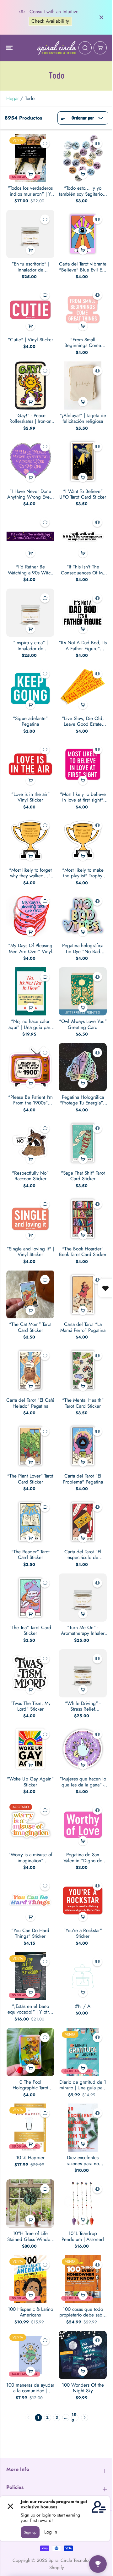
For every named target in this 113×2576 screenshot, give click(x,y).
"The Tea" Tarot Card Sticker (30, 1631)
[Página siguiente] (85, 2418)
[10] (30, 2203)
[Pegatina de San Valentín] (83, 1825)
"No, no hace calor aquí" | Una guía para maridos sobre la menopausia (30, 1024)
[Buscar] (85, 48)
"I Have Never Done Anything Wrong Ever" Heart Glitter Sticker (30, 494)
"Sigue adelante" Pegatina (30, 721)
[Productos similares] (45, 143)
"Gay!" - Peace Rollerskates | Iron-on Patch (30, 419)
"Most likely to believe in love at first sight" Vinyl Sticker (83, 797)
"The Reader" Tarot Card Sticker (30, 1555)
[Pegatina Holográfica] (83, 1067)
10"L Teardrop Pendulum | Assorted (83, 2236)
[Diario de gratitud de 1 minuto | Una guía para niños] (83, 2052)
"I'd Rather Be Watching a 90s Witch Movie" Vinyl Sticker (30, 570)
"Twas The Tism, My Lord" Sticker (30, 1706)
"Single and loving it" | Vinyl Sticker (30, 1252)
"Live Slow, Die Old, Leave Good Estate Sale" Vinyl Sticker (83, 721)
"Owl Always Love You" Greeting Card (83, 1024)
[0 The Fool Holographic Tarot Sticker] (30, 2052)
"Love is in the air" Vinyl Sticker (30, 797)
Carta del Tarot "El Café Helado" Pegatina (30, 1403)
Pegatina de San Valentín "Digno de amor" (83, 1858)
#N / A (83, 2006)
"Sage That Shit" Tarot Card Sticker (83, 1176)
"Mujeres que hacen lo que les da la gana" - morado (83, 1782)
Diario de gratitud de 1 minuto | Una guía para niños (83, 2085)
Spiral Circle (60, 2560)
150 (74, 2418)
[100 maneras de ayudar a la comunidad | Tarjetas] (30, 2355)
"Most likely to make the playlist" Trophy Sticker (83, 873)
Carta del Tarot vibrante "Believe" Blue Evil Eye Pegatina (83, 267)
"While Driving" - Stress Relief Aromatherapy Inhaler (83, 1706)
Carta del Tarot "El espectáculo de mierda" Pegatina (83, 1555)
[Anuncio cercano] (101, 17)
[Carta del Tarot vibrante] (83, 234)
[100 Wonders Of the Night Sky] (83, 2355)
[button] (10, 48)
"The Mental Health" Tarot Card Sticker (83, 1403)
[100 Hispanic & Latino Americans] (30, 2279)
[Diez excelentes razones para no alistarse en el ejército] (83, 2128)
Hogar (13, 98)
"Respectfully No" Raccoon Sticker (30, 1176)
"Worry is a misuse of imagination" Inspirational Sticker (30, 1858)
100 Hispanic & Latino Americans (30, 2312)
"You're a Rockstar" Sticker (83, 1933)
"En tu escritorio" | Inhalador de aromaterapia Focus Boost (30, 267)
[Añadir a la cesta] (30, 174)
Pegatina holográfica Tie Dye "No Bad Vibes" (83, 949)
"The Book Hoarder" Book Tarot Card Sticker (83, 1252)
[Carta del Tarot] (83, 1294)
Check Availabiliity (50, 21)
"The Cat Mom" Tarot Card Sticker (30, 1327)
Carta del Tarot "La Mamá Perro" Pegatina (83, 1327)
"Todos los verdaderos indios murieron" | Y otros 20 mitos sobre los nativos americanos (30, 191)
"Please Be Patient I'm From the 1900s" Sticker (30, 1100)
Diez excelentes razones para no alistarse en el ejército (83, 2161)
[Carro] (100, 48)
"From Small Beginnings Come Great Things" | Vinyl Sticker (83, 343)
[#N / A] (83, 1976)
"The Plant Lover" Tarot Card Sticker (30, 1479)
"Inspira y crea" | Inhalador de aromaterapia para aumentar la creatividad (30, 646)
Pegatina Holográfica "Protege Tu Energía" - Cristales (83, 1100)
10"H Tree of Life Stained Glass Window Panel (30, 2236)
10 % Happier (30, 2158)
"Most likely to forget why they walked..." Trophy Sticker (30, 873)
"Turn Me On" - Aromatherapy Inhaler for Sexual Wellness (83, 1631)
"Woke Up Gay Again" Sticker (30, 1782)
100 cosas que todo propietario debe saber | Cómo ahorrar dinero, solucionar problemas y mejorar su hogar (83, 2312)
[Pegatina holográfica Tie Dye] (83, 916)
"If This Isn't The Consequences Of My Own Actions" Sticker (83, 570)
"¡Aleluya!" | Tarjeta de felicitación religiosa (83, 419)
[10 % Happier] (30, 2128)
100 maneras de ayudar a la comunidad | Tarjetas (30, 2388)
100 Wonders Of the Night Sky (83, 2388)
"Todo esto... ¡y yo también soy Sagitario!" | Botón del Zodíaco (83, 191)
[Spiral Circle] (57, 48)
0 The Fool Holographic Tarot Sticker (30, 2085)
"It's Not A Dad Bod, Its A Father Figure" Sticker (83, 646)
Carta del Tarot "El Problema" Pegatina (83, 1479)
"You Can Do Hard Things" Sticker (30, 1933)
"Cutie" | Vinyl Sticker (30, 340)
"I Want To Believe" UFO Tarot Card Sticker (83, 494)
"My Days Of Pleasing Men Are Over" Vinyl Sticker (30, 949)
